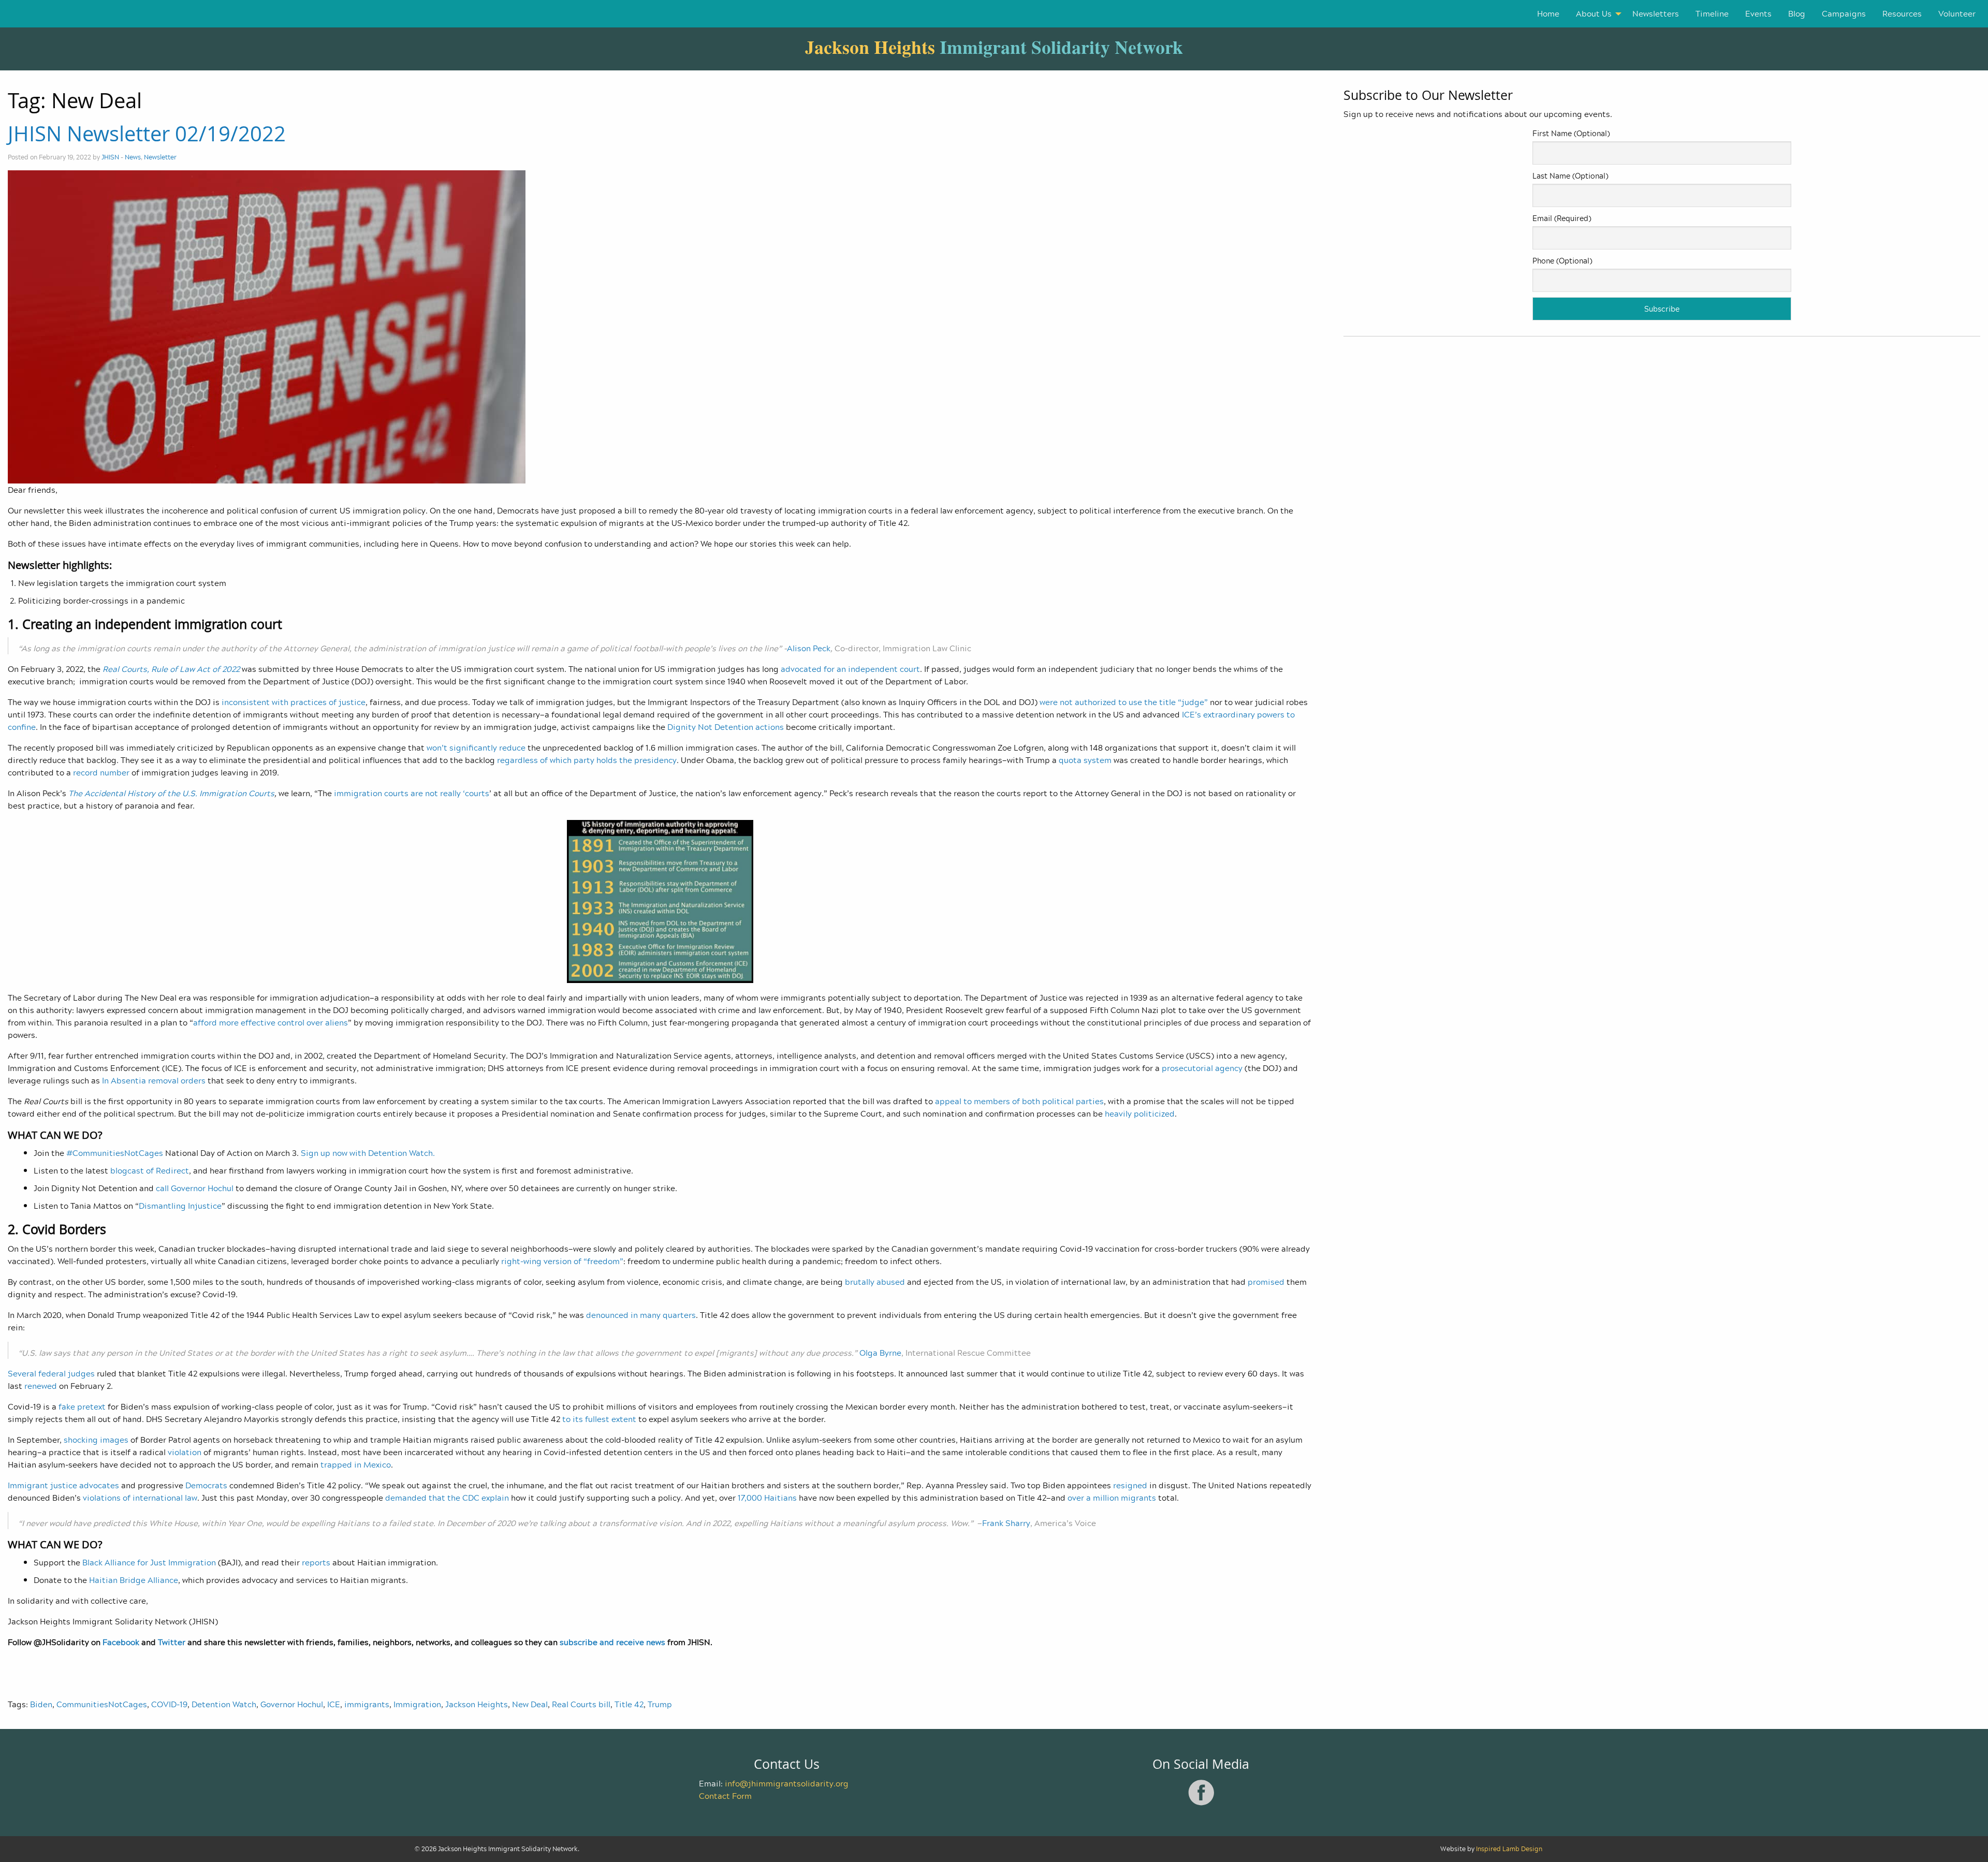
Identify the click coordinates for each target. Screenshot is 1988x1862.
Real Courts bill (581, 1704)
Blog (1797, 13)
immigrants (367, 1704)
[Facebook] (1201, 1804)
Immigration (417, 1704)
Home (1548, 13)
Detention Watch (224, 1704)
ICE (334, 1704)
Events (1758, 13)
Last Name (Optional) (1570, 176)
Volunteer (1957, 13)
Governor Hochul (292, 1704)
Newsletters (1656, 13)
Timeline (1712, 13)
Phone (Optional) (1562, 261)
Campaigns (1844, 13)
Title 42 (629, 1704)
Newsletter (160, 157)
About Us (1594, 13)
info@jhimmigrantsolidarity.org (787, 1783)
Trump (660, 1704)
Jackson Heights (477, 1704)
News (133, 157)
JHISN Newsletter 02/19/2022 (147, 134)
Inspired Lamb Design (1509, 1849)
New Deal (530, 1704)
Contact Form (725, 1796)
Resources (1902, 13)
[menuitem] (1548, 14)
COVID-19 (169, 1704)
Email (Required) (1562, 218)
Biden (41, 1704)
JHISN (110, 157)
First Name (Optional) (1571, 133)
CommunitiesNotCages (102, 1704)
